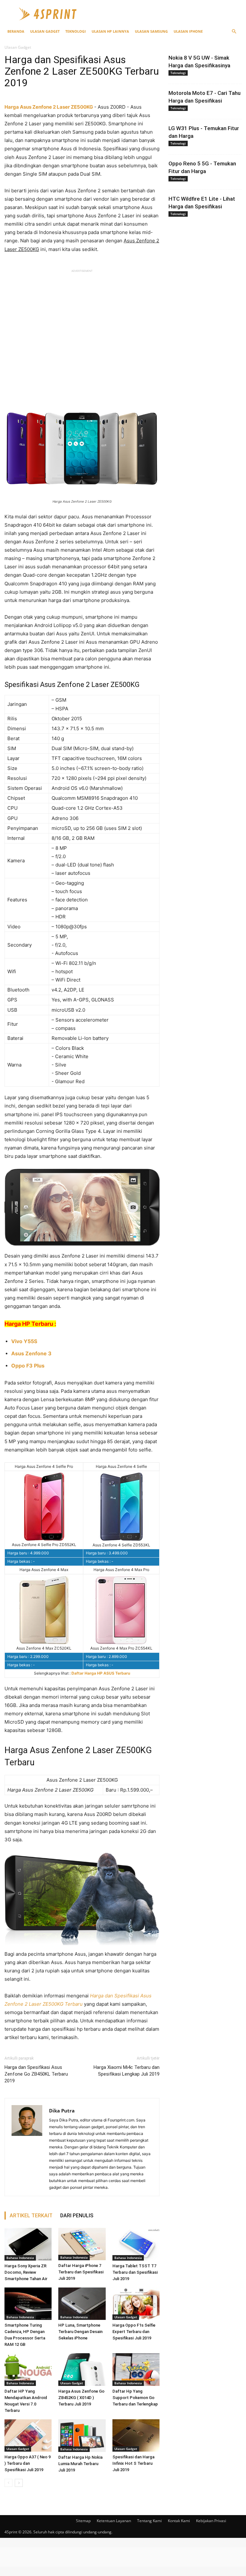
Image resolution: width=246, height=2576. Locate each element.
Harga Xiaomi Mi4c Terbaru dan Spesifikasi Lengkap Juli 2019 (127, 2071)
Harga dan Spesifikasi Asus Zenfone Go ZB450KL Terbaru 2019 (36, 2074)
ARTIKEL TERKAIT (31, 2216)
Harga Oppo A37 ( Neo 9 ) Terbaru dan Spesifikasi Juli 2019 (28, 2463)
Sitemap (83, 2521)
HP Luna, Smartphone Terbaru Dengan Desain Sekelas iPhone (80, 2332)
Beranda (16, 31)
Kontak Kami (179, 2521)
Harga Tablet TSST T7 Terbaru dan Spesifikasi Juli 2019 (135, 2272)
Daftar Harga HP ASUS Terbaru (101, 1673)
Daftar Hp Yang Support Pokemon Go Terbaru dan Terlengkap (135, 2398)
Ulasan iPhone (188, 31)
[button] (234, 32)
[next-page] (19, 2483)
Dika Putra (62, 2111)
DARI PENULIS (77, 2216)
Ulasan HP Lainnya (110, 31)
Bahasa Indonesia (20, 2258)
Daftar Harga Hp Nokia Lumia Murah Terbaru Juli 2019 (80, 2464)
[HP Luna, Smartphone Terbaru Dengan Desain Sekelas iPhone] (82, 2304)
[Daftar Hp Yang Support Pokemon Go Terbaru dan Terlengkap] (136, 2369)
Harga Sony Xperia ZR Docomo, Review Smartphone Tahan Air (26, 2272)
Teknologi (76, 31)
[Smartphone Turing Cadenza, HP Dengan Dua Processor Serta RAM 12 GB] (28, 2304)
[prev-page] (8, 2483)
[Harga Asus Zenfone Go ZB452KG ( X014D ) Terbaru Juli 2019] (82, 2369)
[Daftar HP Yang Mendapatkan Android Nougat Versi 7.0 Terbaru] (28, 2369)
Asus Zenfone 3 (31, 1353)
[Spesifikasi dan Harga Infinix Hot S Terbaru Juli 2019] (136, 2435)
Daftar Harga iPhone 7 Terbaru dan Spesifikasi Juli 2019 (81, 2272)
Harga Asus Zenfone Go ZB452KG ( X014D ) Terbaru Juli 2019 (81, 2398)
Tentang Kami (149, 2521)
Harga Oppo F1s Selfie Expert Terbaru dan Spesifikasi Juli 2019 (134, 2332)
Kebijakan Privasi (211, 2521)
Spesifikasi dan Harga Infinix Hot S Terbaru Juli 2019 (133, 2463)
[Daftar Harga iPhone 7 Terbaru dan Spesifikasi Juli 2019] (82, 2244)
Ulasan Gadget (45, 31)
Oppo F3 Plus (28, 1366)
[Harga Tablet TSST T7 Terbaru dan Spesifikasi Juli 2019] (136, 2244)
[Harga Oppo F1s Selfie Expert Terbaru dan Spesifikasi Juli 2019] (136, 2304)
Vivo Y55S (24, 1341)
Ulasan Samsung (151, 31)
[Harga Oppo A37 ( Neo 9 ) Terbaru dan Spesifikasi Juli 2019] (28, 2435)
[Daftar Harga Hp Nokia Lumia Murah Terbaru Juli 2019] (82, 2436)
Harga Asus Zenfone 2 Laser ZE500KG (49, 107)
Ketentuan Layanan (114, 2521)
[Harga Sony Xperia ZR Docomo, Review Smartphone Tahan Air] (28, 2244)
